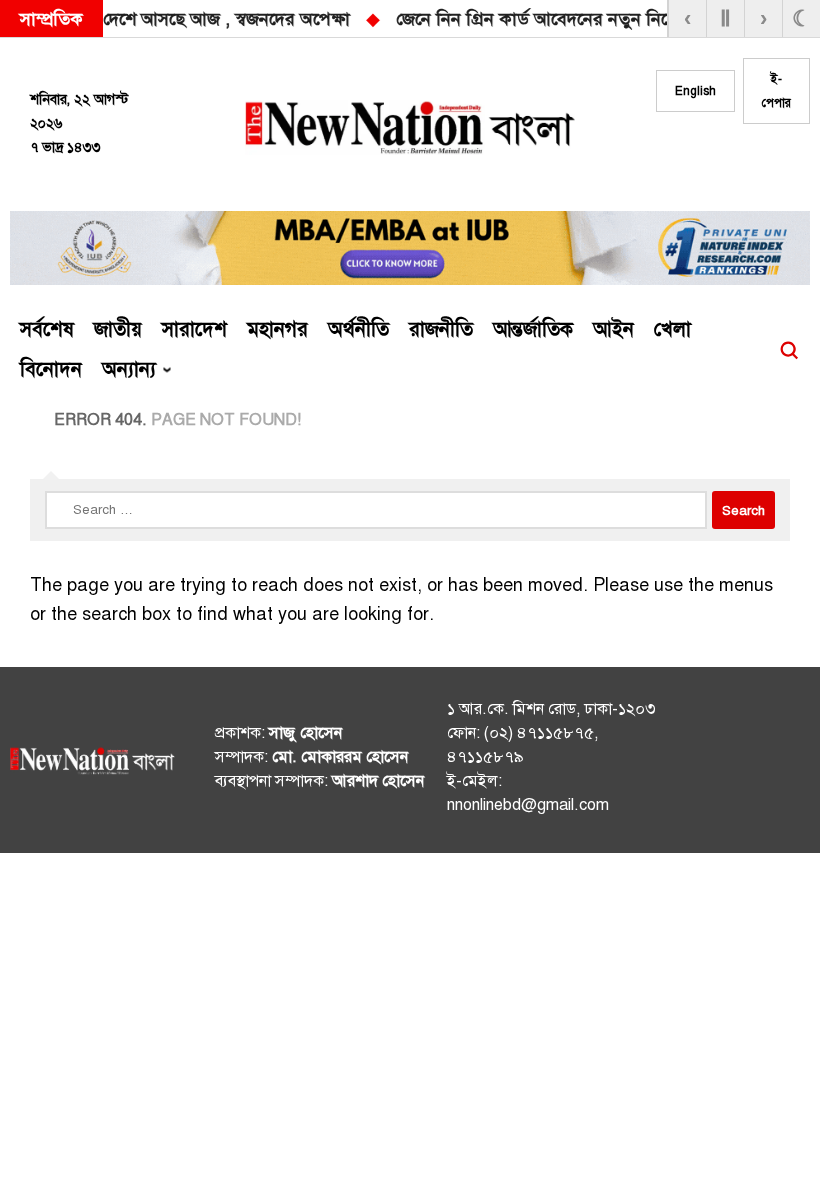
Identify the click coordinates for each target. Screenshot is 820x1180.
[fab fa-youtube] (778, 161)
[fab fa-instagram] (738, 161)
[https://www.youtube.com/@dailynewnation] (783, 764)
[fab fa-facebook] (698, 161)
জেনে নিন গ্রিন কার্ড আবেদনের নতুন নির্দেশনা (358, 19)
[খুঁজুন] (789, 350)
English (695, 91)
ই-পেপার (776, 91)
